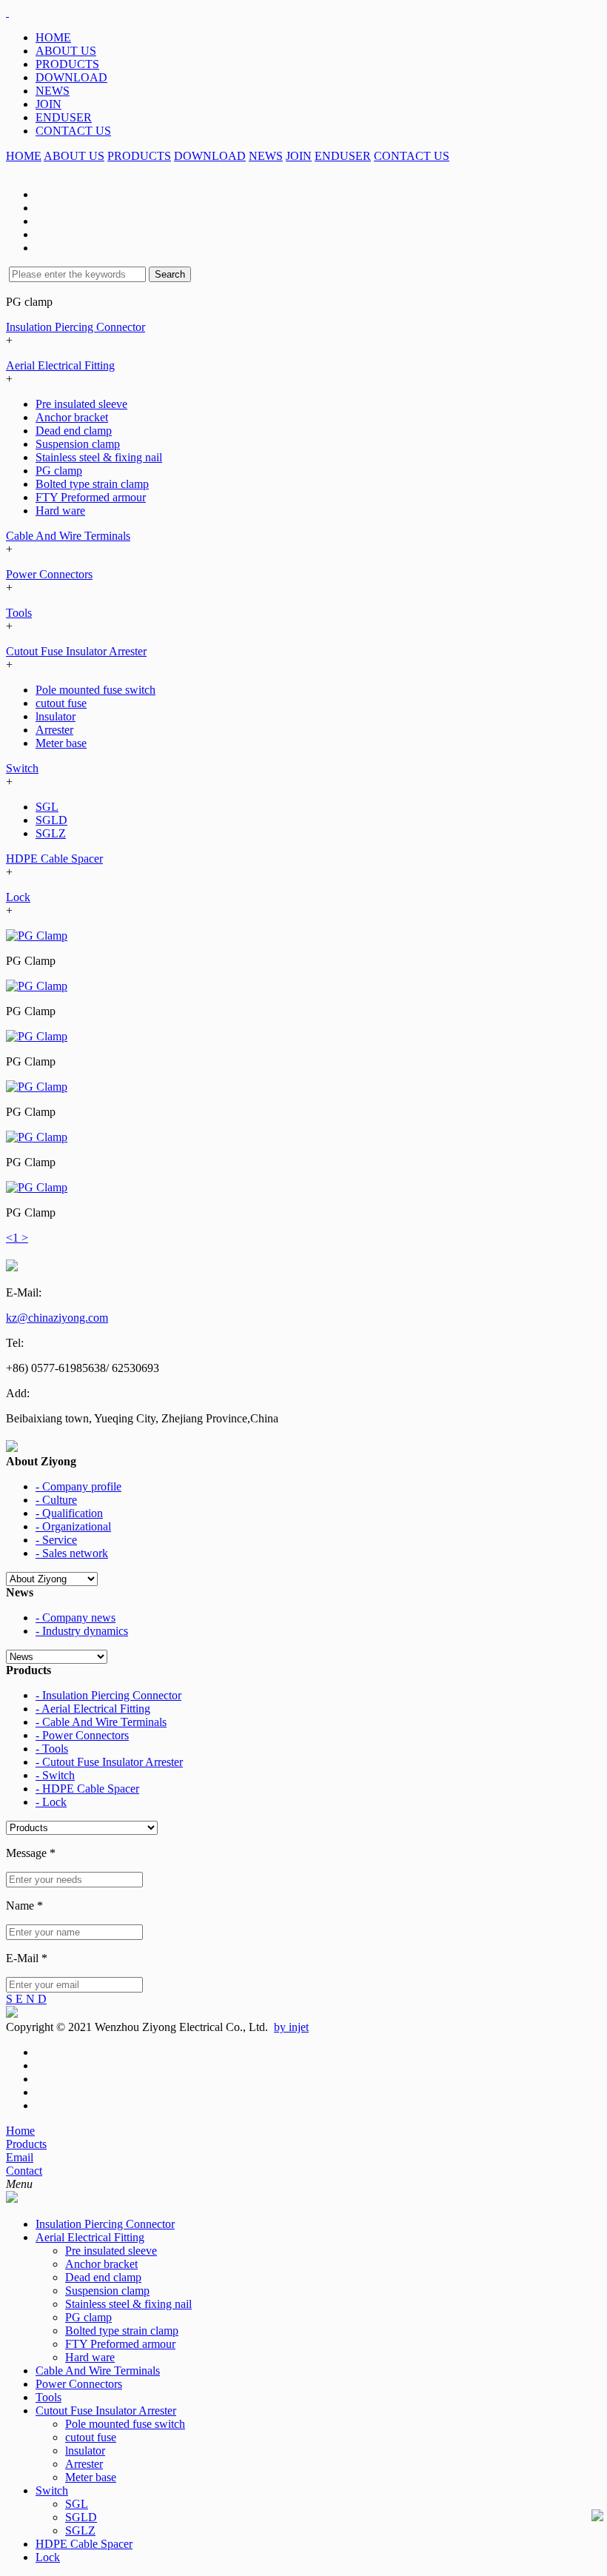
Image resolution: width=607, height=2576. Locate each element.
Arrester (54, 730)
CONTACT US (73, 131)
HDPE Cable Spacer (54, 859)
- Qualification (69, 1513)
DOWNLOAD (71, 77)
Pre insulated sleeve (81, 404)
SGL (47, 807)
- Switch (55, 1775)
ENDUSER (64, 117)
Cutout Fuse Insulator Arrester (76, 651)
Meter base (61, 743)
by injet (291, 2027)
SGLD (51, 820)
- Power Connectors (82, 1735)
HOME (53, 37)
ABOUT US (66, 51)
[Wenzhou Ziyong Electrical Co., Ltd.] (7, 12)
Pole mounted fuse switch (95, 690)
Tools (19, 613)
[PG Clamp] (37, 936)
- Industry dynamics (82, 1631)
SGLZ (51, 833)
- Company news (76, 1617)
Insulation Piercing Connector (76, 327)
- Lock (51, 1802)
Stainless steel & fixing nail (99, 457)
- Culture (56, 1500)
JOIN (48, 104)
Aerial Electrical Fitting (60, 365)
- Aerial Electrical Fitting (93, 1709)
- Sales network (72, 1553)
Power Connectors (49, 574)
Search (170, 274)
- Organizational (73, 1526)
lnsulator (56, 716)
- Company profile (78, 1486)
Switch (22, 768)
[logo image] (12, 2199)
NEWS (53, 91)
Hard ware (60, 511)
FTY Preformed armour (91, 497)
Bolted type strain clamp (92, 484)
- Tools (52, 1749)
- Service (56, 1540)
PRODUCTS (67, 64)
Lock (18, 897)
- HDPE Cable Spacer (87, 1789)
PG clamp (59, 471)
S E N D (26, 1999)
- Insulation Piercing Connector (108, 1695)
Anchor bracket (72, 417)
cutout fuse (61, 703)
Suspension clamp (78, 444)
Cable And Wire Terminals (68, 536)
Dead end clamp (74, 431)
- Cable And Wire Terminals (101, 1722)
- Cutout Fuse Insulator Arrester (109, 1762)
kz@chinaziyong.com (57, 1318)
